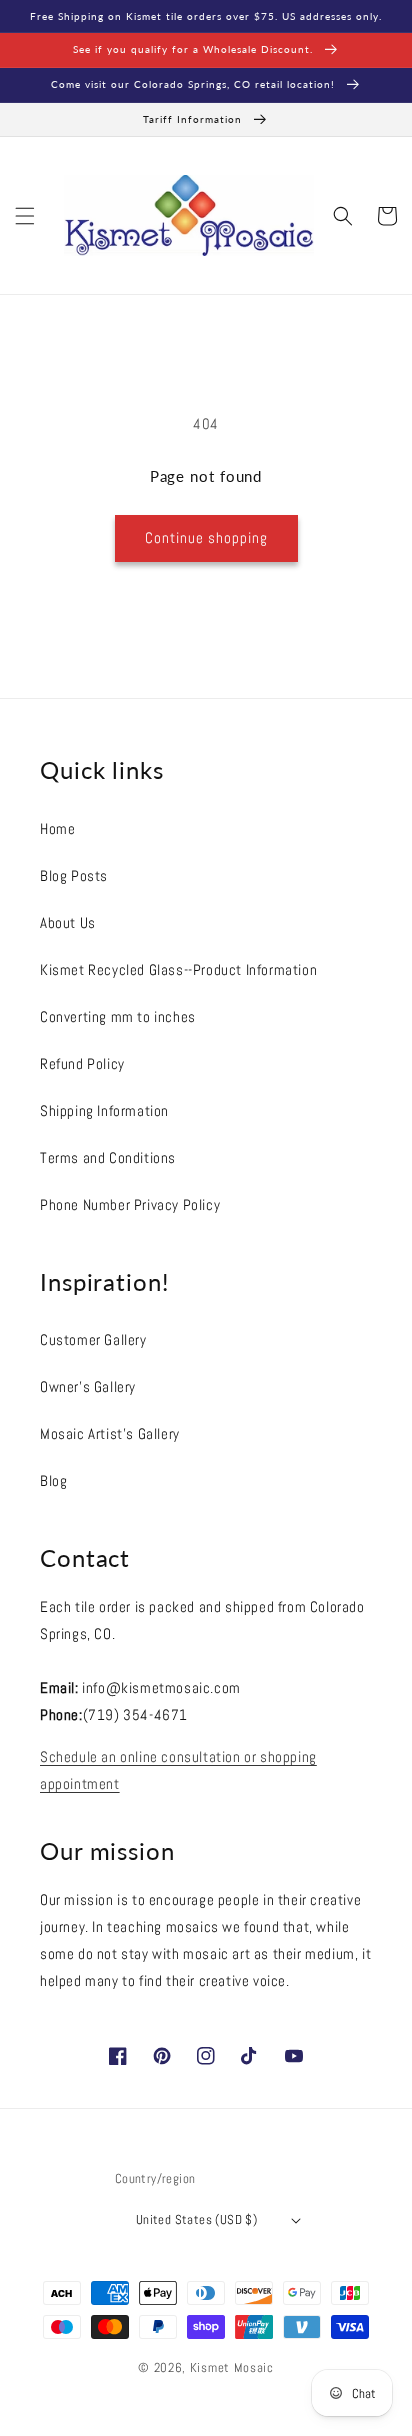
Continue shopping (206, 537)
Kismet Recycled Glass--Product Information (178, 969)
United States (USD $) (196, 2219)
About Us (68, 922)
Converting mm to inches (118, 1016)
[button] (25, 216)
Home (57, 828)
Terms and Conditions (108, 1157)
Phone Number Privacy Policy (130, 1204)
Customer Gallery (93, 1339)
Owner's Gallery (88, 1386)
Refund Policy (82, 1063)
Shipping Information (104, 1110)
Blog (53, 1480)
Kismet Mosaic (232, 2368)
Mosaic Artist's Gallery (110, 1433)
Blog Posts (74, 875)
